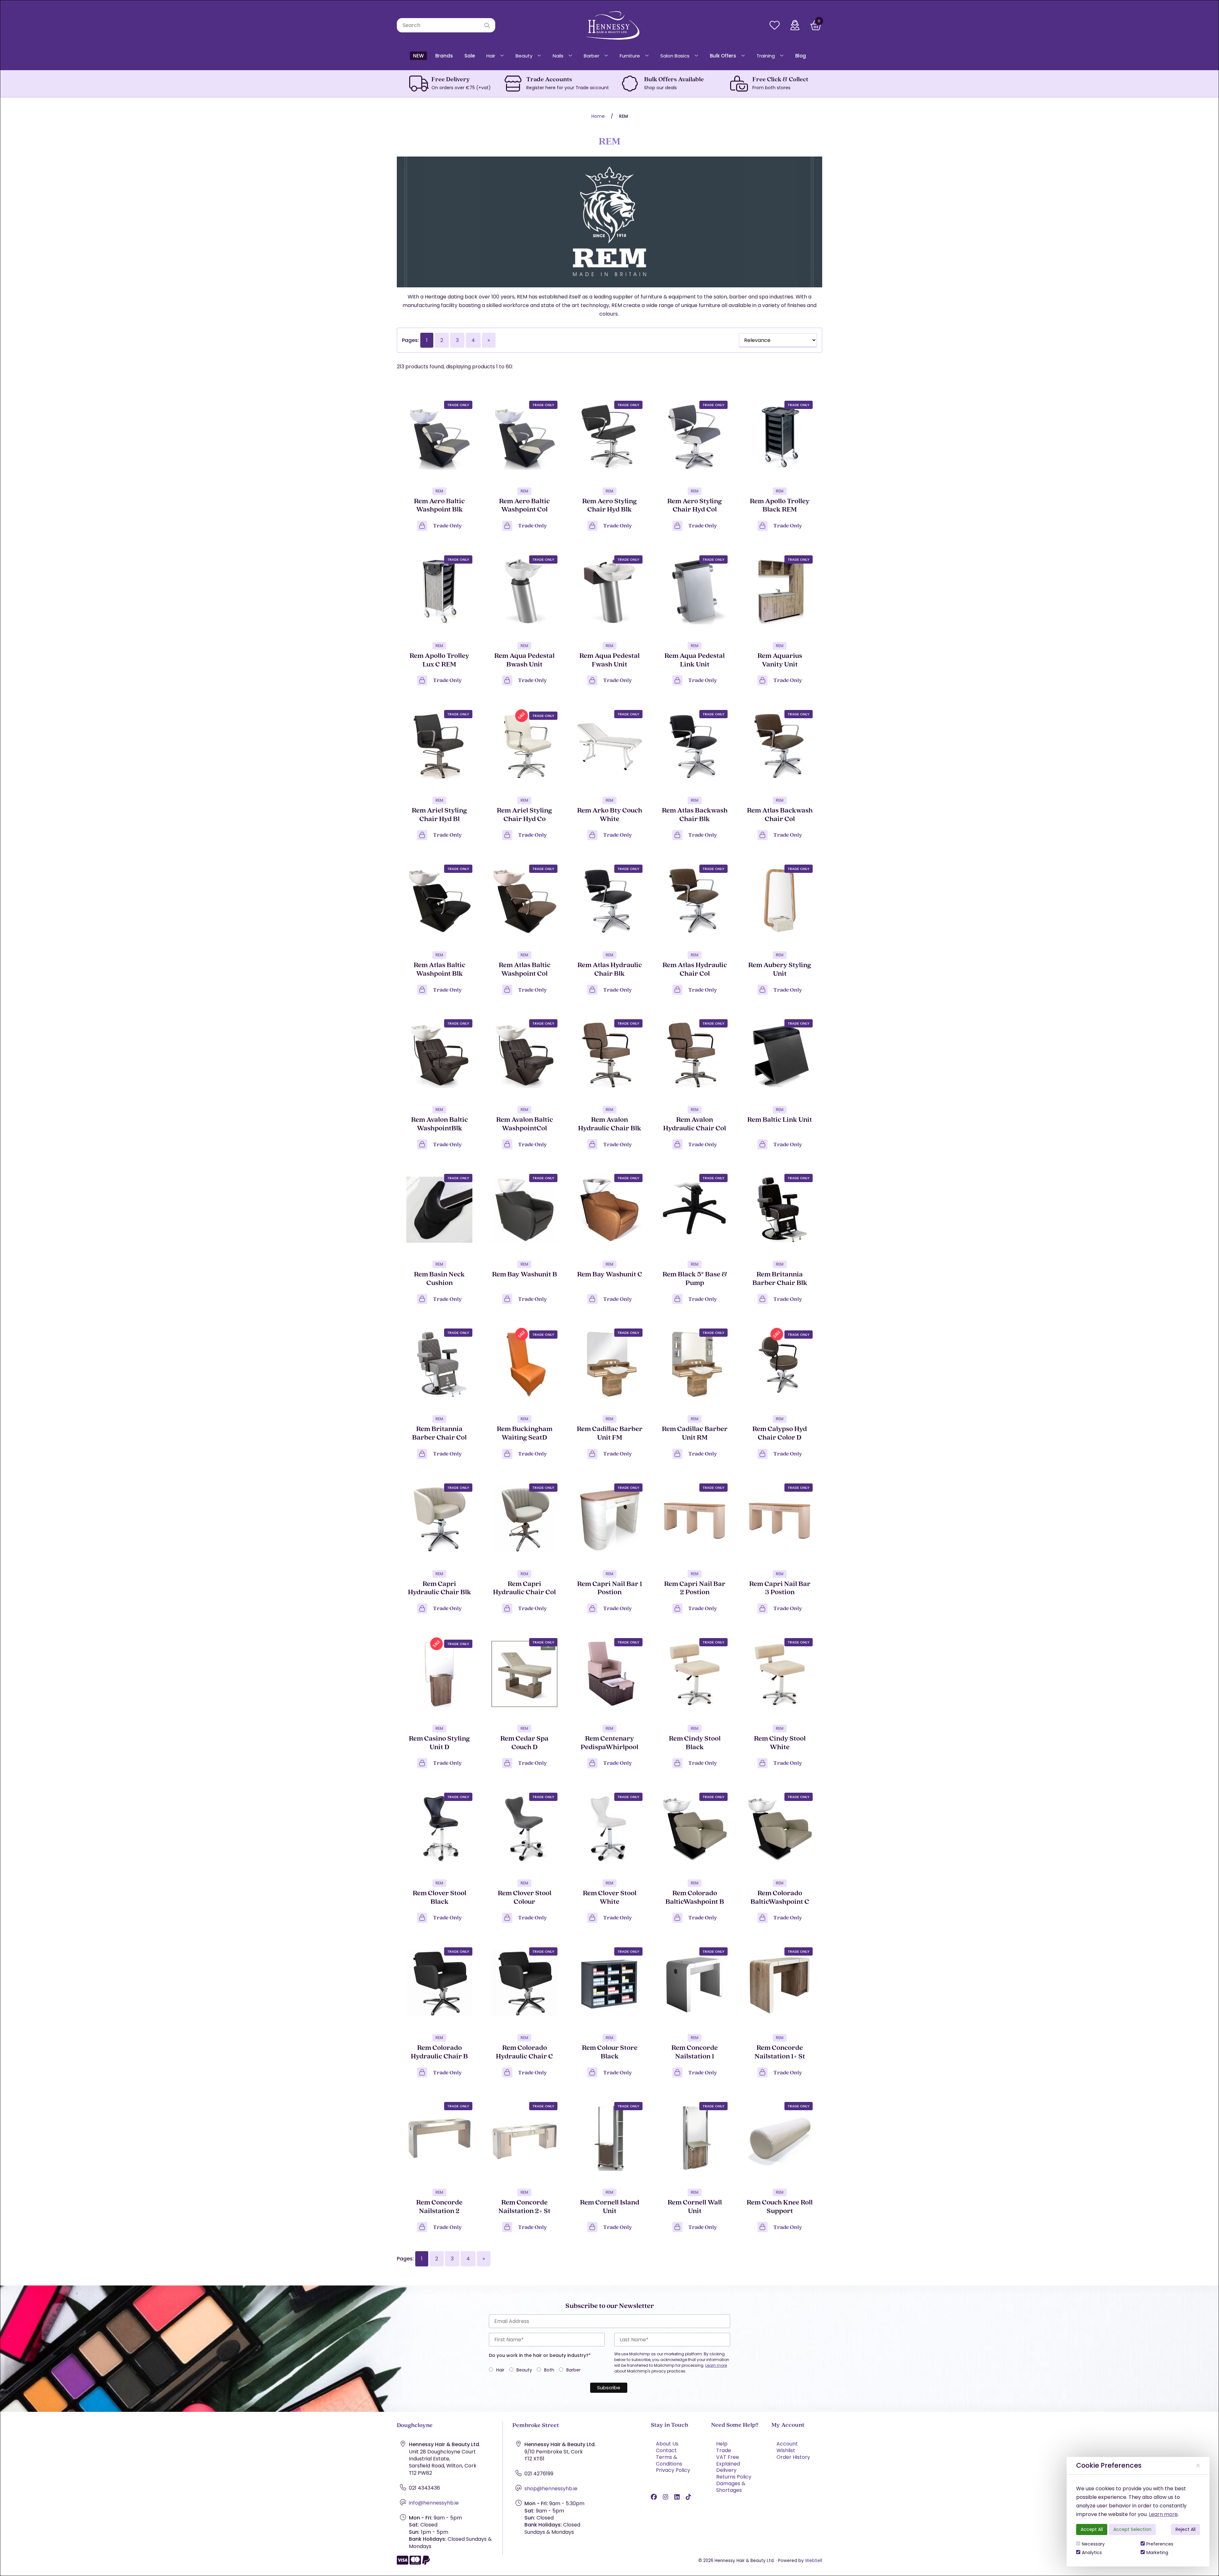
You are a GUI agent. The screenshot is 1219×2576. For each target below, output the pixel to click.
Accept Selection (1132, 2529)
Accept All (1092, 2529)
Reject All (1186, 2529)
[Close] (1198, 2466)
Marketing (1157, 2553)
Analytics (1092, 2553)
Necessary (1093, 2544)
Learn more (1163, 2514)
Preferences (1160, 2544)
